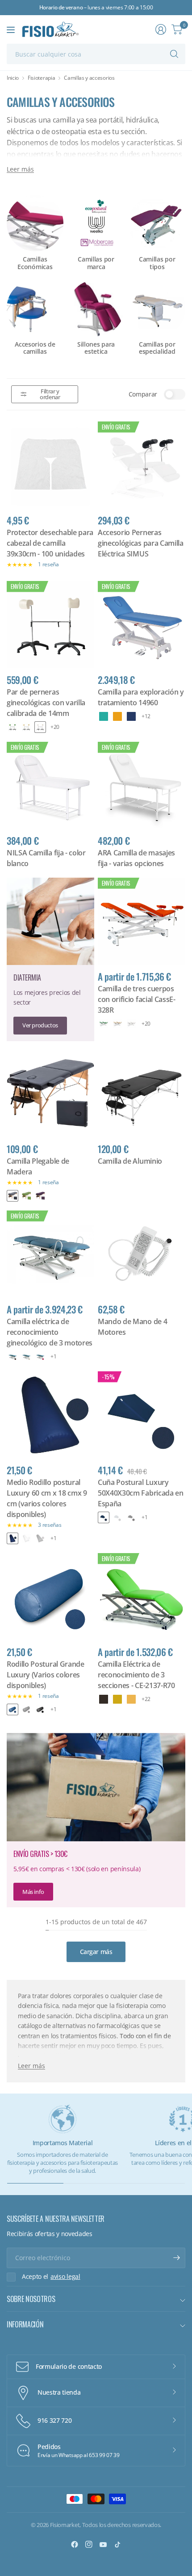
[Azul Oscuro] (13, 1538)
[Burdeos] (40, 1196)
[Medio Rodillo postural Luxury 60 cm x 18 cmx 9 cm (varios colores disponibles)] (50, 1415)
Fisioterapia (41, 78)
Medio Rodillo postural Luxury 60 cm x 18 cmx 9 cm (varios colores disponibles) (47, 1498)
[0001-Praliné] (13, 1357)
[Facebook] (75, 2544)
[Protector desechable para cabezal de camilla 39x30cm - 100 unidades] (50, 465)
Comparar (143, 394)
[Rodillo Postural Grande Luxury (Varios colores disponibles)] (50, 1597)
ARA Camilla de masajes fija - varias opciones (136, 858)
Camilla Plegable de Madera (38, 1166)
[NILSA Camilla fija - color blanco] (50, 785)
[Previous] (13, 305)
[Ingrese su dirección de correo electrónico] (176, 2258)
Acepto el (51, 2277)
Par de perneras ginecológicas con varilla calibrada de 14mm (46, 703)
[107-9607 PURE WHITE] (40, 727)
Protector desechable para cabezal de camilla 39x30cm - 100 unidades (50, 543)
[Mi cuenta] (161, 29)
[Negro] (13, 1196)
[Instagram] (89, 2544)
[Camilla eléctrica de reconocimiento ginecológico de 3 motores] (50, 1254)
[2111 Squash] (131, 1699)
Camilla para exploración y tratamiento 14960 (141, 697)
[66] (131, 716)
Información (25, 2324)
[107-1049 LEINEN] (26, 727)
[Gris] (40, 1538)
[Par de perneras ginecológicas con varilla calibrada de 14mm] (50, 625)
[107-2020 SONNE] (117, 1699)
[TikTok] (117, 2544)
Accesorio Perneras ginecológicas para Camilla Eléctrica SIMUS (141, 543)
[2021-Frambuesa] (40, 1357)
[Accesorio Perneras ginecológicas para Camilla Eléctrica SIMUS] (142, 465)
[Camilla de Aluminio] (142, 1094)
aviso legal (65, 2277)
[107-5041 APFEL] (13, 727)
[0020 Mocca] (104, 1699)
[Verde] (26, 1196)
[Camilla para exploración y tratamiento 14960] (142, 625)
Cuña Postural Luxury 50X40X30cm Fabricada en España (141, 1493)
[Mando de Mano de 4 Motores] (142, 1254)
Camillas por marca (96, 263)
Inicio (13, 78)
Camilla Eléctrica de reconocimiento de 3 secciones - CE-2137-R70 (136, 1675)
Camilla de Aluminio (130, 1161)
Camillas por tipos (157, 263)
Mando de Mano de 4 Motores (132, 1327)
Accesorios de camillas (35, 348)
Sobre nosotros (31, 2299)
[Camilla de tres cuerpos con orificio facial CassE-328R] (142, 921)
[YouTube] (103, 2544)
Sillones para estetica (96, 348)
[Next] (179, 305)
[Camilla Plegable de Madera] (50, 1094)
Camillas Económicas (35, 263)
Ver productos (40, 1025)
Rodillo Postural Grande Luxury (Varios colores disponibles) (46, 1675)
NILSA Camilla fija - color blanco (46, 858)
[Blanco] (26, 1538)
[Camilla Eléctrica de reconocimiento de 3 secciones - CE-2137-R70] (142, 1597)
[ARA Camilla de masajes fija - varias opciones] (142, 785)
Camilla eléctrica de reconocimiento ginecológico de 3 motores (50, 1332)
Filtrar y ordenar (50, 394)
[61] (104, 716)
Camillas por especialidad (157, 348)
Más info (33, 1892)
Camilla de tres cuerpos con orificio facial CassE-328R (137, 999)
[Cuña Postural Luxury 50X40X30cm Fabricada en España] (142, 1415)
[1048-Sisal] (26, 1357)
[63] (117, 716)
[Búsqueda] (174, 54)
